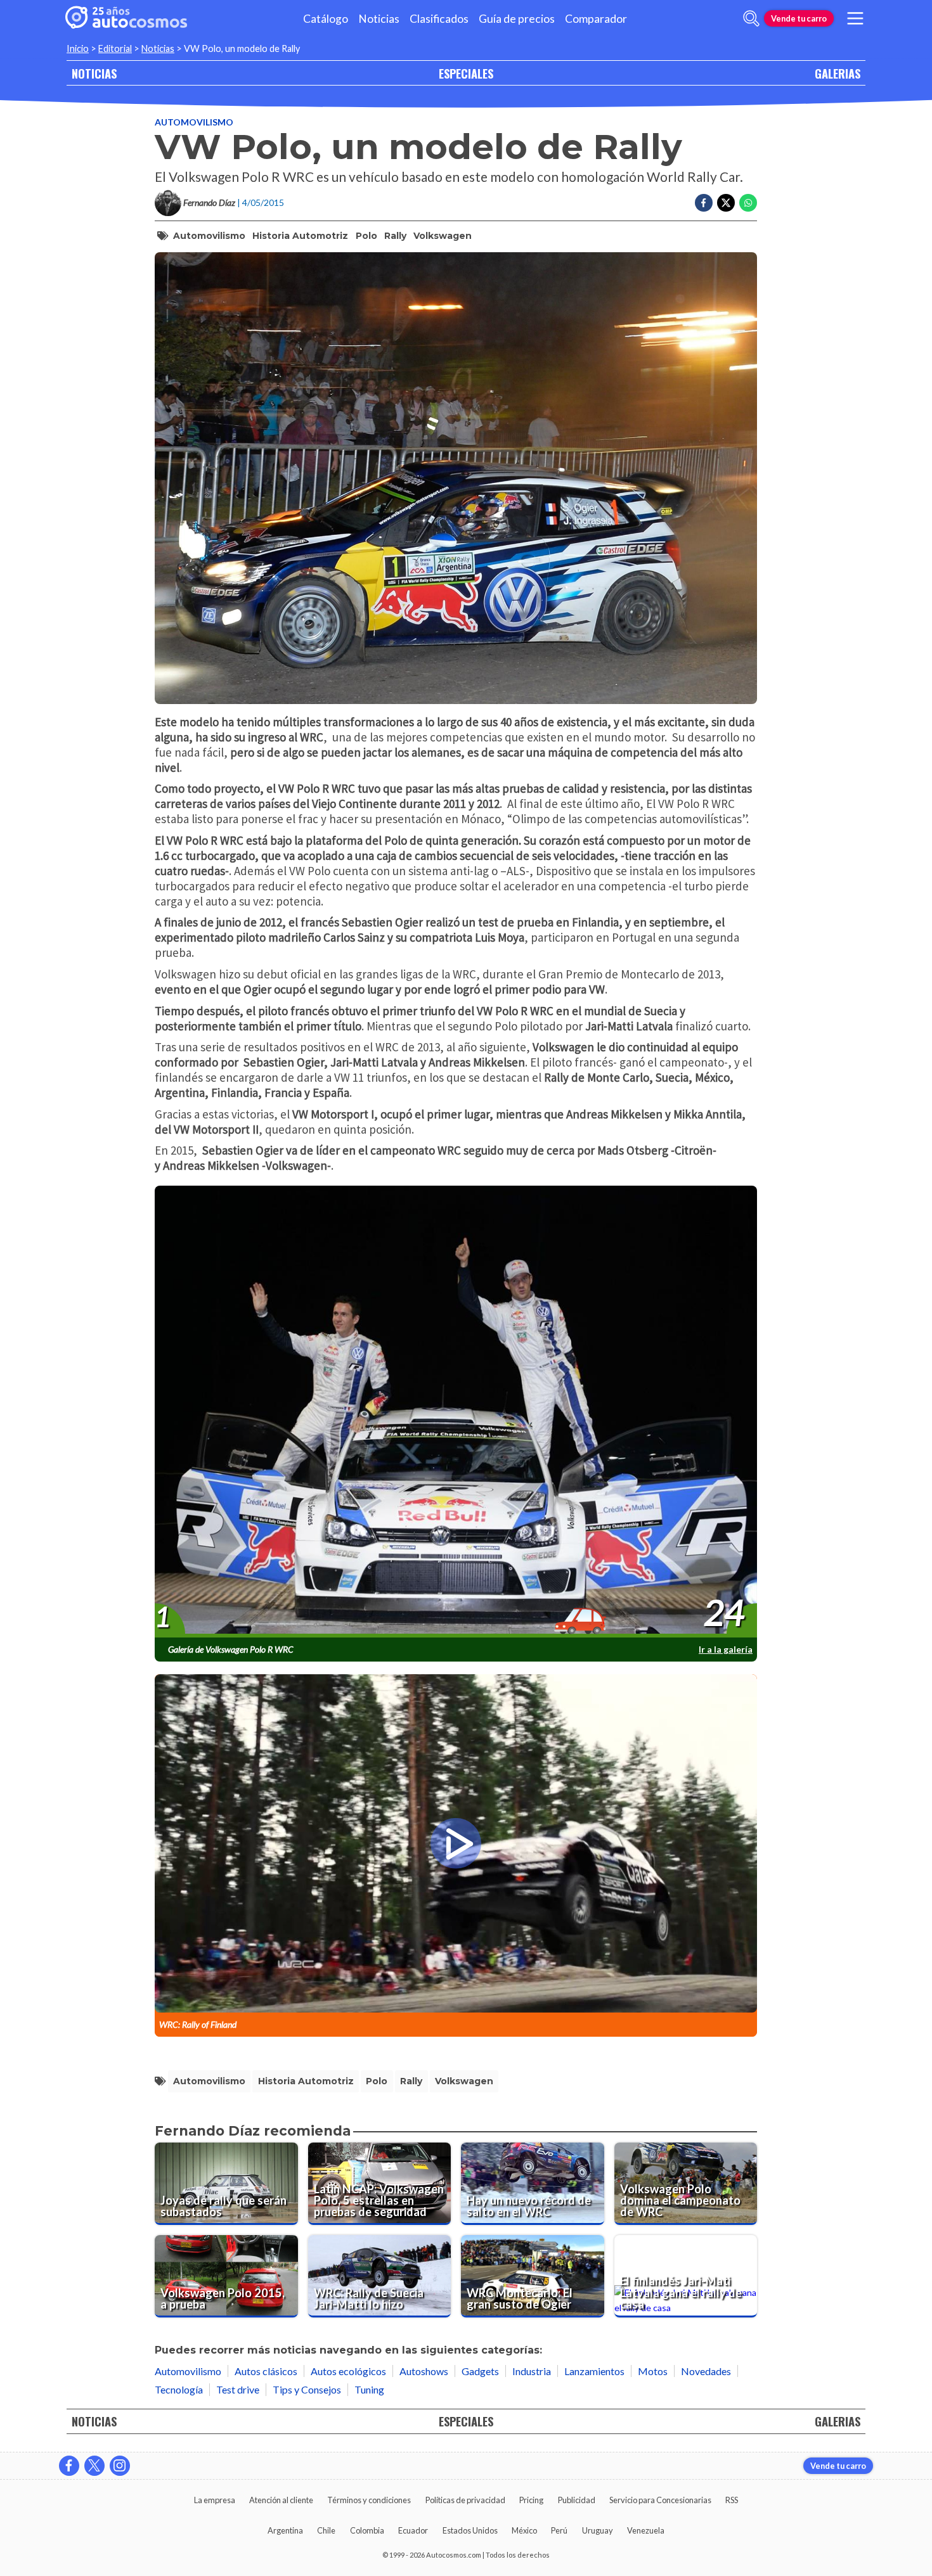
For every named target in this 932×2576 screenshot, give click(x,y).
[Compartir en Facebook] (704, 203)
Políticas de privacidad (465, 2500)
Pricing (531, 2500)
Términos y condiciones (369, 2500)
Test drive (238, 2389)
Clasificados (439, 19)
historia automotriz (300, 236)
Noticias (379, 19)
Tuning (369, 2389)
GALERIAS (838, 73)
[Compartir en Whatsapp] (748, 203)
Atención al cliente (281, 2500)
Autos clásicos (266, 2371)
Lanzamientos (594, 2371)
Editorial (115, 48)
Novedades (706, 2371)
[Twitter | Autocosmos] (94, 2466)
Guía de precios (517, 19)
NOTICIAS (94, 73)
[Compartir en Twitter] (726, 203)
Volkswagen (443, 236)
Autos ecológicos (348, 2371)
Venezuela (646, 2530)
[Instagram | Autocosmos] (120, 2466)
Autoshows (424, 2371)
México (524, 2530)
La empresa (215, 2500)
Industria (532, 2371)
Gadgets (480, 2371)
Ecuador (413, 2530)
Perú (559, 2530)
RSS (732, 2500)
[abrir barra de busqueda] (751, 18)
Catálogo (326, 19)
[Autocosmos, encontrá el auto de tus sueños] (126, 18)
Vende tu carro (799, 18)
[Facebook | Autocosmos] (69, 2466)
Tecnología (179, 2389)
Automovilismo (194, 122)
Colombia (367, 2530)
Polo (366, 236)
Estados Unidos (470, 2530)
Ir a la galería (726, 1649)
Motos (653, 2371)
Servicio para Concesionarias (660, 2500)
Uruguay (598, 2530)
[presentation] (456, 1412)
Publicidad (577, 2500)
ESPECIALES (466, 73)
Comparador (596, 19)
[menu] (855, 18)
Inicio (78, 48)
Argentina (285, 2530)
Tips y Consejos (307, 2389)
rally (395, 236)
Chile (326, 2530)
